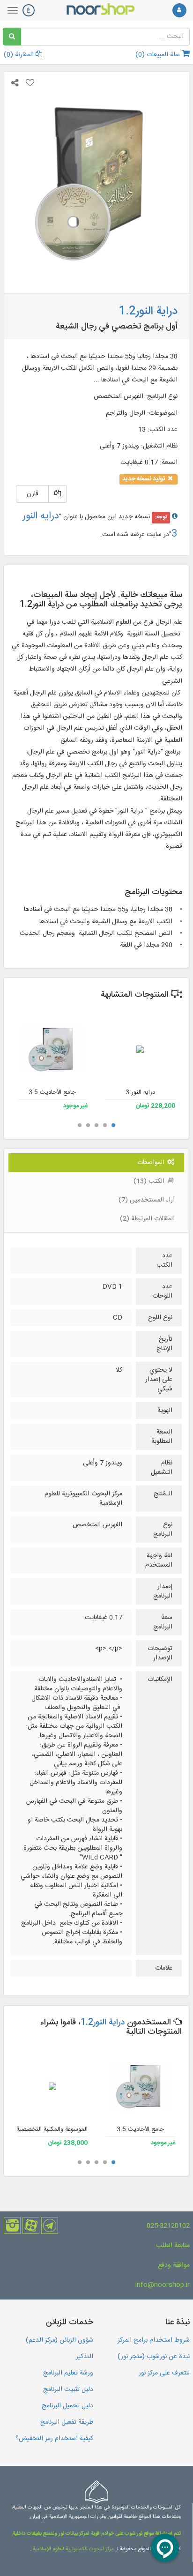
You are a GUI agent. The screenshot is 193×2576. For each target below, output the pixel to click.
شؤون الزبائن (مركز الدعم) (59, 2340)
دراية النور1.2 (103, 2023)
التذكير (85, 2357)
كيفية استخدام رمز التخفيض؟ (54, 2439)
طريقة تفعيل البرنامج (67, 2422)
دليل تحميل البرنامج (67, 2406)
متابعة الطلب (173, 2246)
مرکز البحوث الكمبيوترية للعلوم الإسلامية (73, 2549)
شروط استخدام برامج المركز (154, 2340)
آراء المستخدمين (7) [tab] (147, 1200)
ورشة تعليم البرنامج (68, 2373)
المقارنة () (20, 55)
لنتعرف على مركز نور (164, 2373)
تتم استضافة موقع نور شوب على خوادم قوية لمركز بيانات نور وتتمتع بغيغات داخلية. (96, 2534)
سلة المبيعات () (159, 55)
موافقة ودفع (174, 2265)
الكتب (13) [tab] (150, 1181)
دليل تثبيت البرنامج (68, 2389)
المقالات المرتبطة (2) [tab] (147, 1219)
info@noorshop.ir (163, 2285)
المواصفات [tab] (152, 1163)
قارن (33, 494)
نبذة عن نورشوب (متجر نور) (154, 2357)
